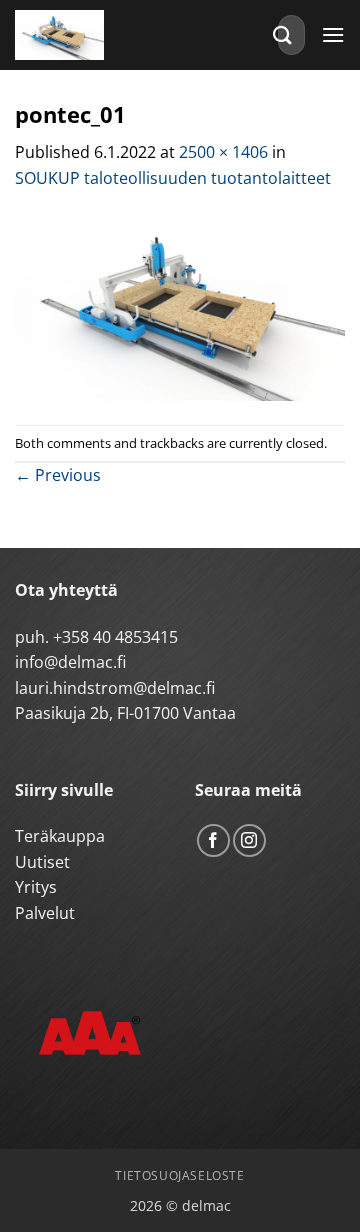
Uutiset (42, 862)
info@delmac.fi (70, 662)
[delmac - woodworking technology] (105, 35)
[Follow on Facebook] (213, 840)
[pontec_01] (180, 307)
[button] (333, 34)
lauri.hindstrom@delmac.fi (115, 688)
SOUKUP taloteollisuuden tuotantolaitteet (173, 178)
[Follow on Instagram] (249, 840)
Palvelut (45, 913)
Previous (58, 475)
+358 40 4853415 (115, 637)
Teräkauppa (60, 836)
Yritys (36, 887)
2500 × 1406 (223, 152)
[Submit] (283, 34)
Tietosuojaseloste (179, 1175)
